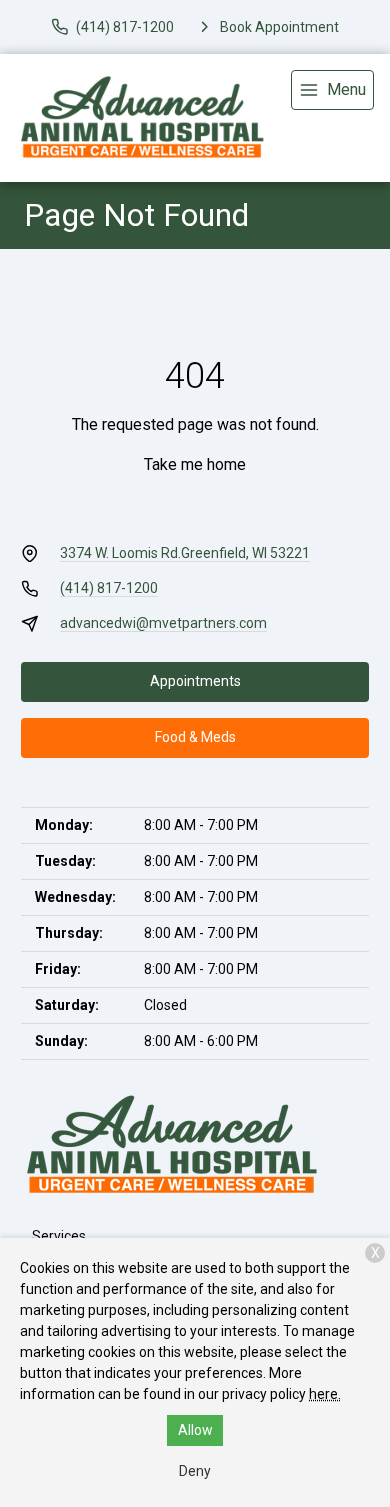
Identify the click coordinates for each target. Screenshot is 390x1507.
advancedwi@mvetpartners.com (163, 623)
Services (59, 1236)
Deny (195, 1471)
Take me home (195, 464)
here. (325, 1394)
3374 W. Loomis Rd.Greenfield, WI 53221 (185, 553)
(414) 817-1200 (109, 588)
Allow (195, 1430)
